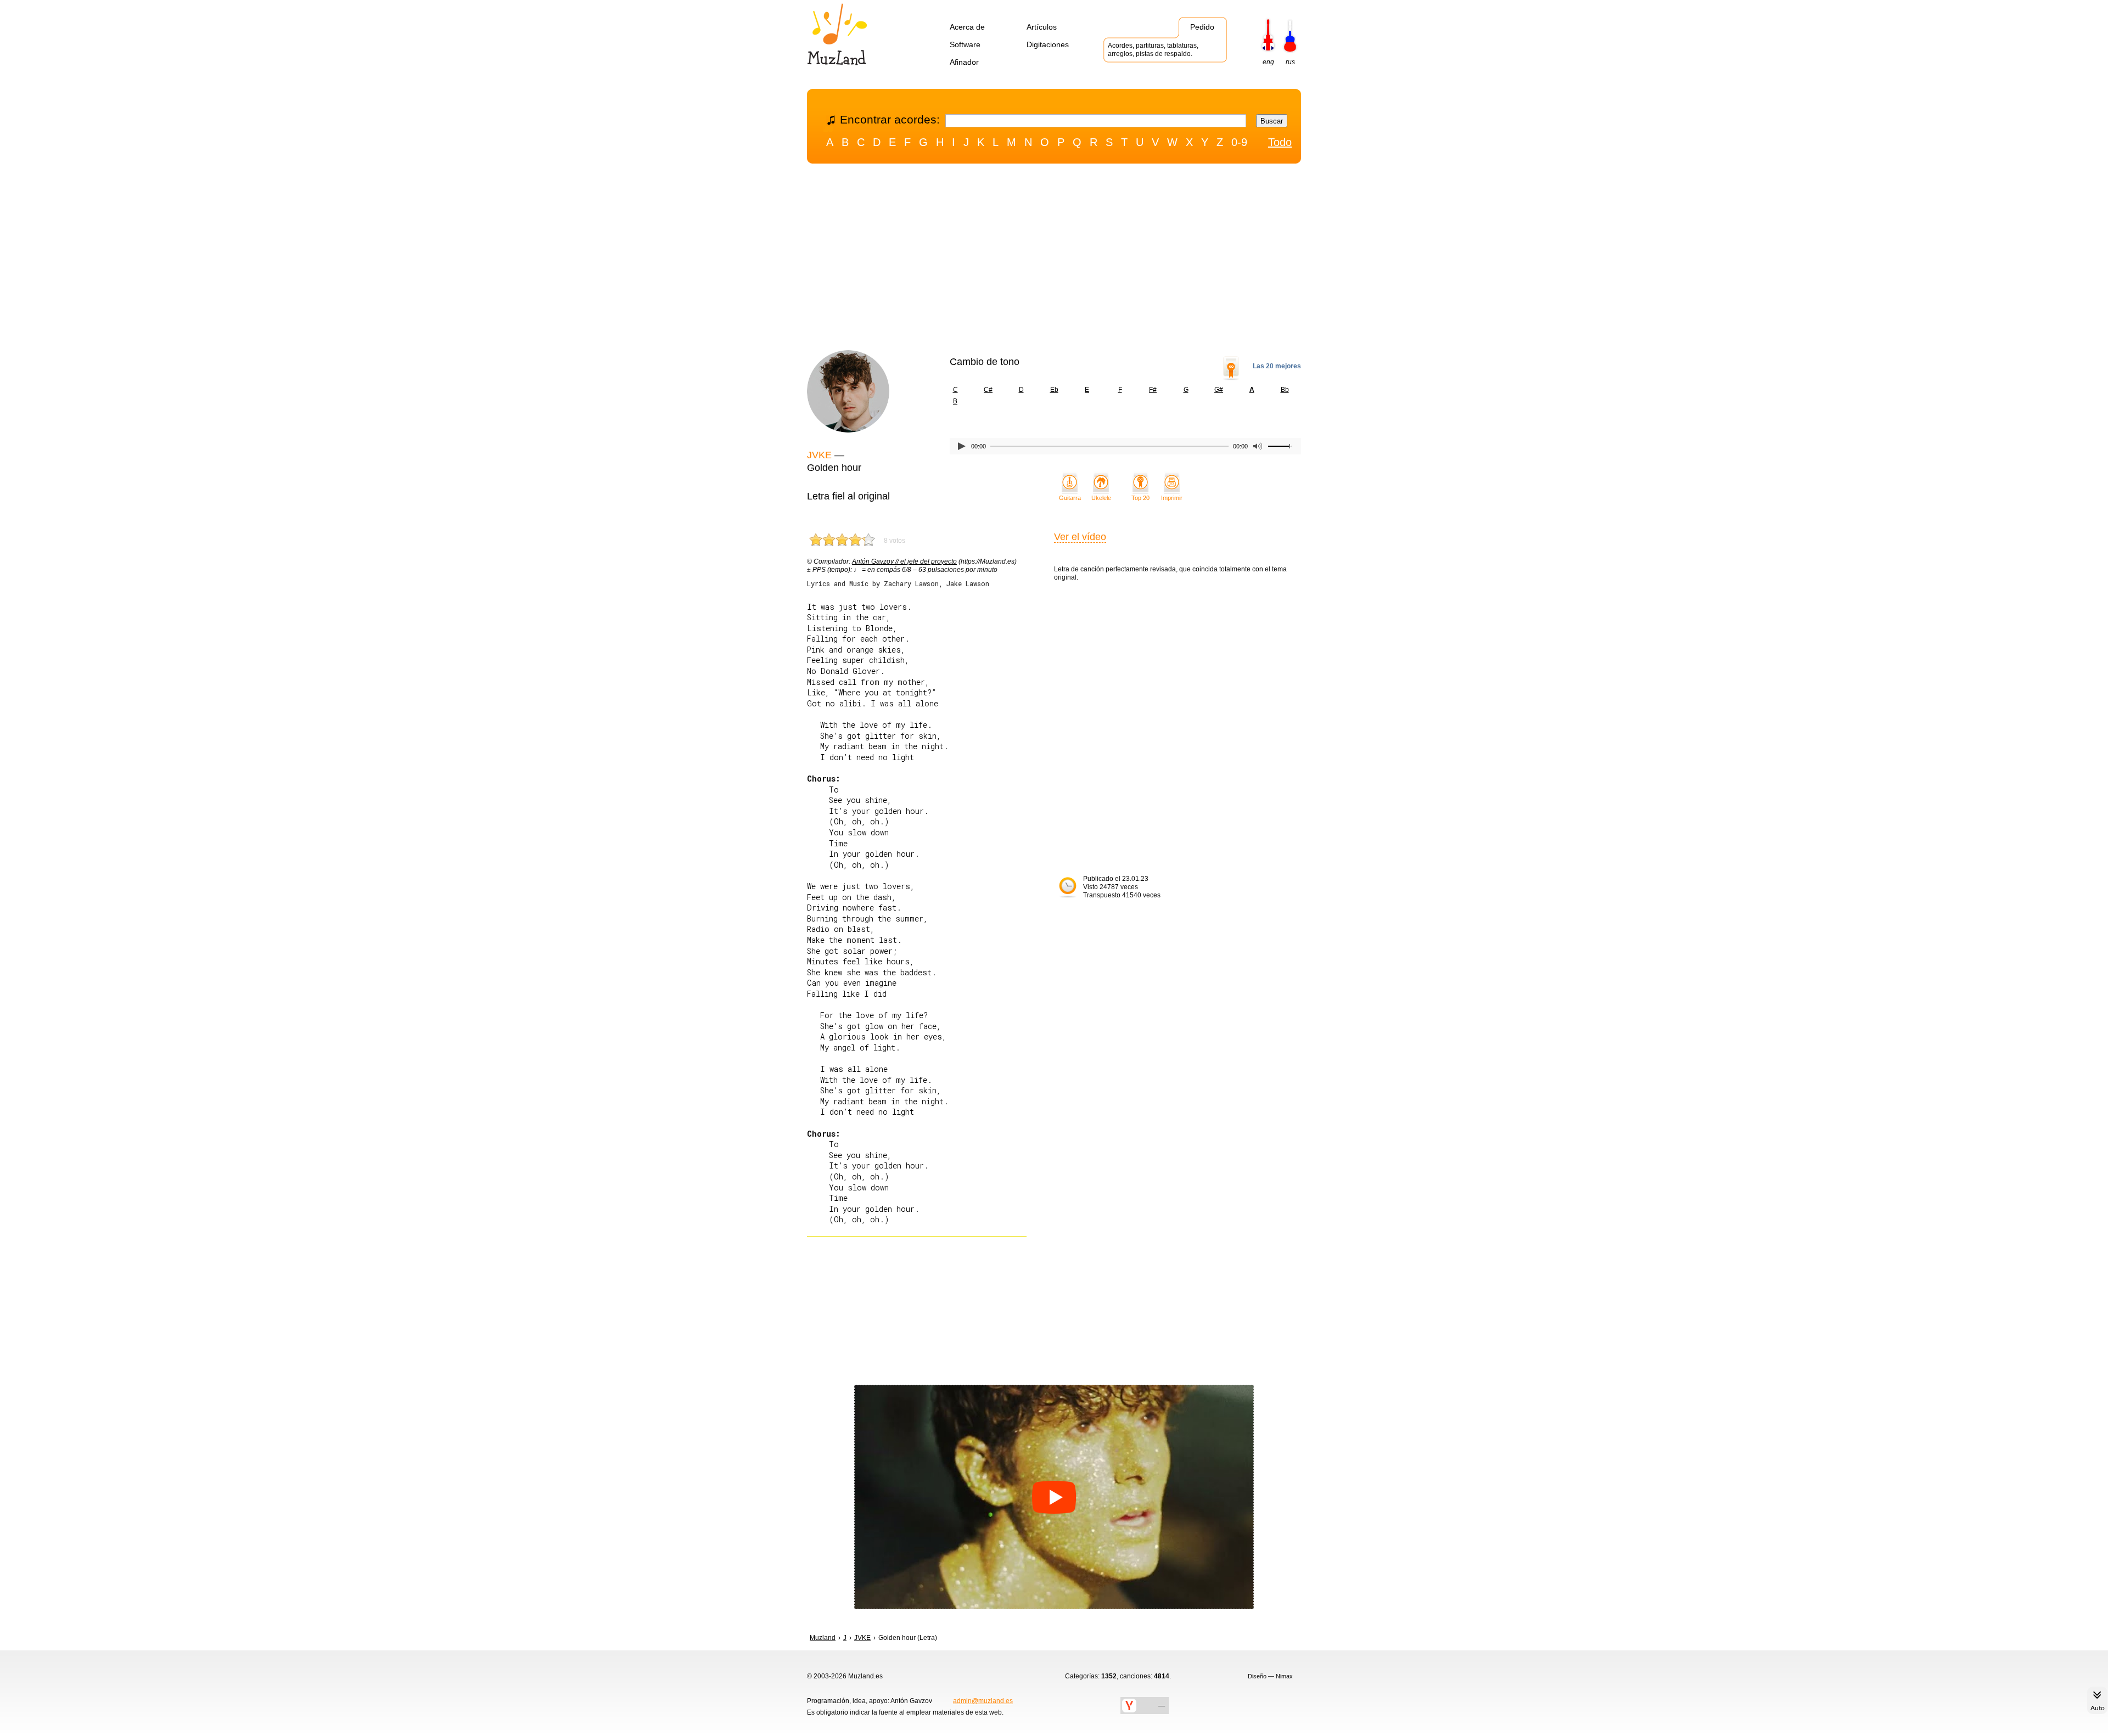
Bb (1285, 390)
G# (1219, 390)
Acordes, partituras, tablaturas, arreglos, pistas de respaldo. (1153, 50)
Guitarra (1070, 498)
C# (988, 390)
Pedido (1202, 27)
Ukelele (1101, 498)
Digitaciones (1048, 44)
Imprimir (1172, 498)
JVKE (819, 455)
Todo (1280, 142)
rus (1290, 62)
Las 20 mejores (1277, 366)
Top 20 (1140, 498)
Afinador (964, 62)
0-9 (1239, 142)
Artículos (1042, 27)
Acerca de (967, 27)
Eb (1054, 390)
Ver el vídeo (1080, 537)
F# (1153, 390)
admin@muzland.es (983, 1701)
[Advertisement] (1054, 260)
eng (1268, 62)
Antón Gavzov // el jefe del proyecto (904, 561)
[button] (1054, 1497)
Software (965, 44)
